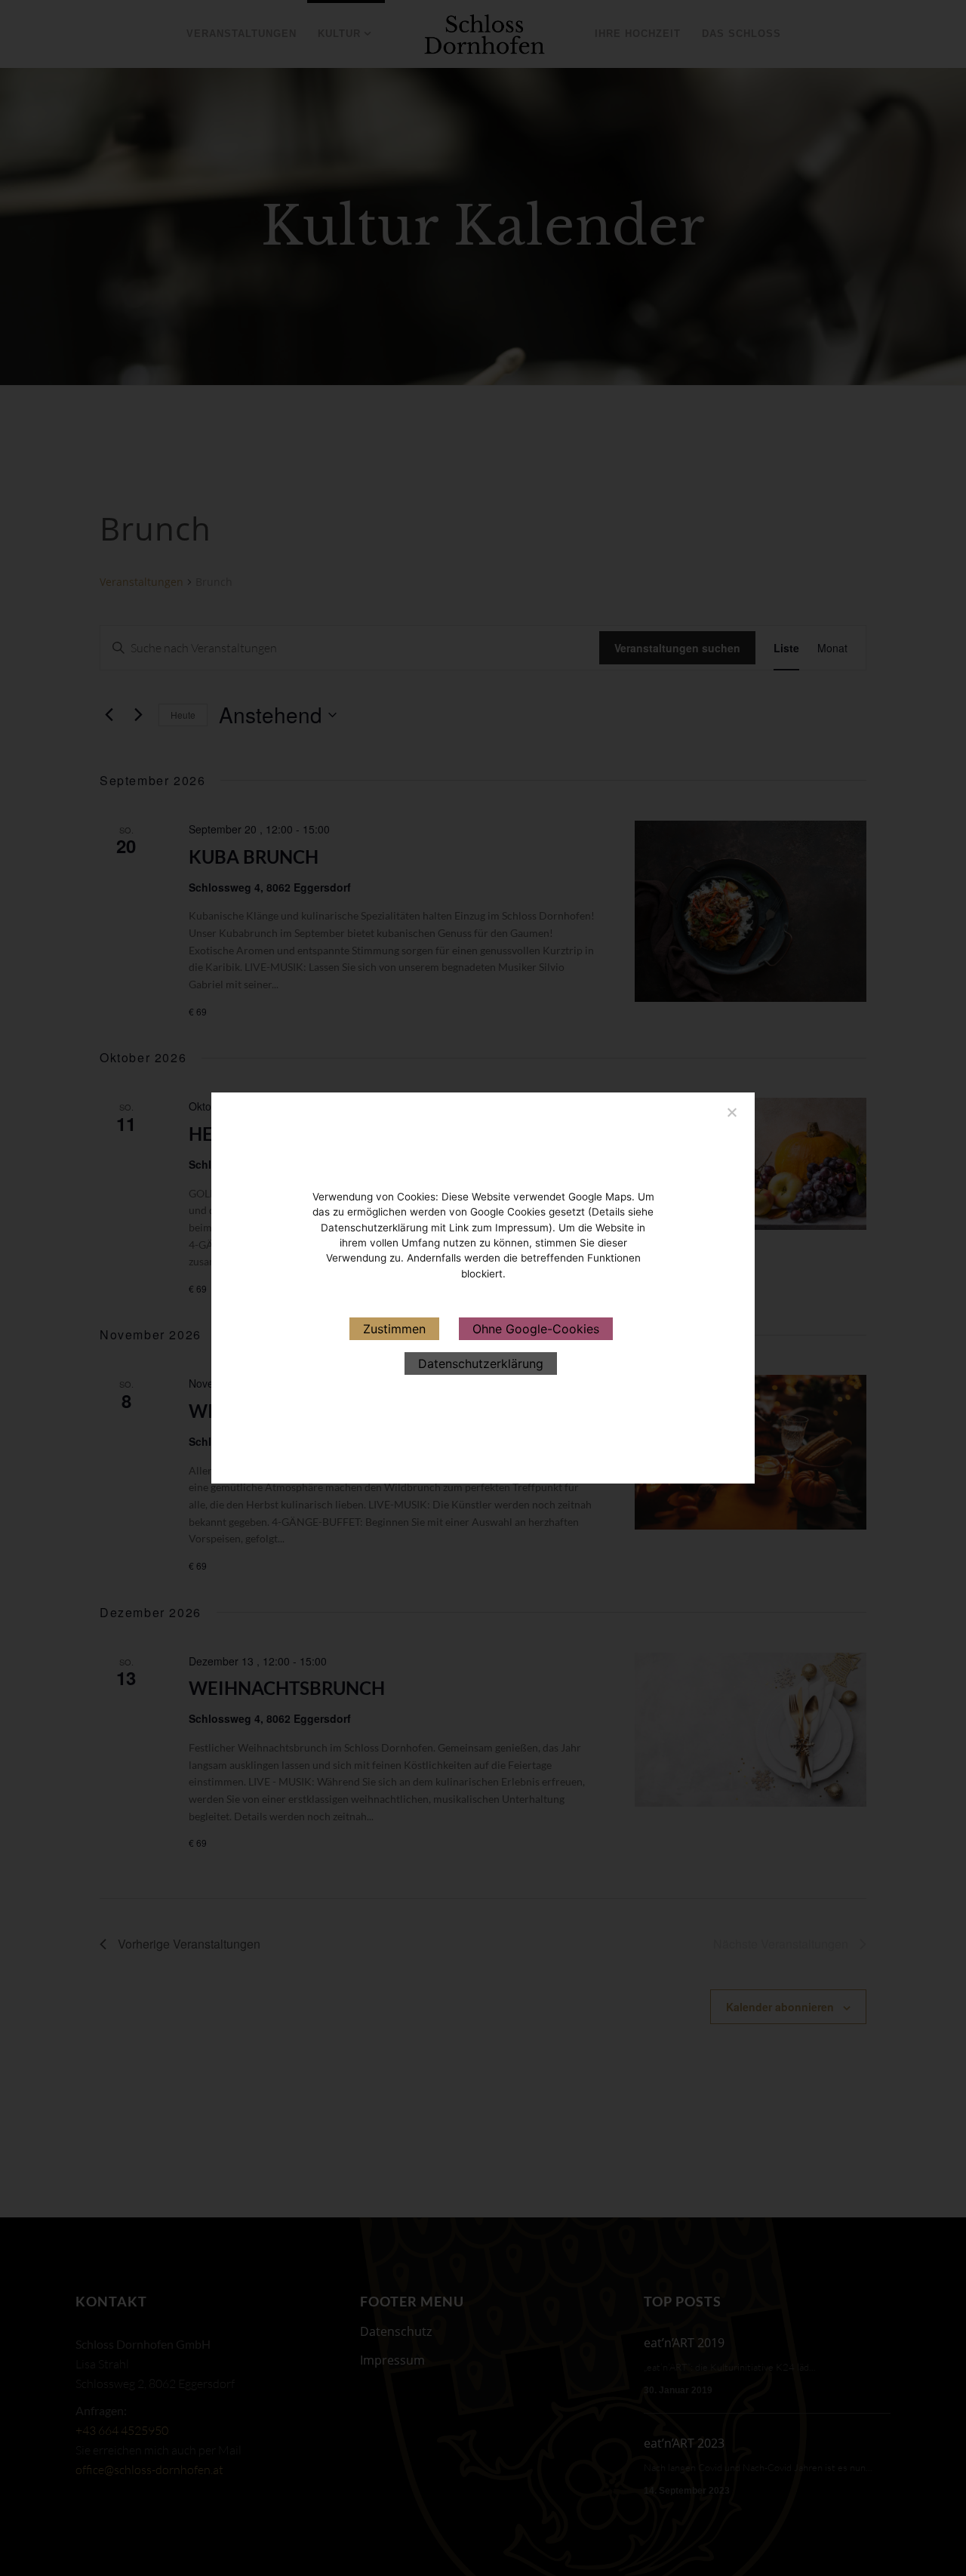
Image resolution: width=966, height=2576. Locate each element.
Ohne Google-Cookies (536, 1329)
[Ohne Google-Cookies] (731, 1110)
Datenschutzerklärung (481, 1363)
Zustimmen (394, 1329)
